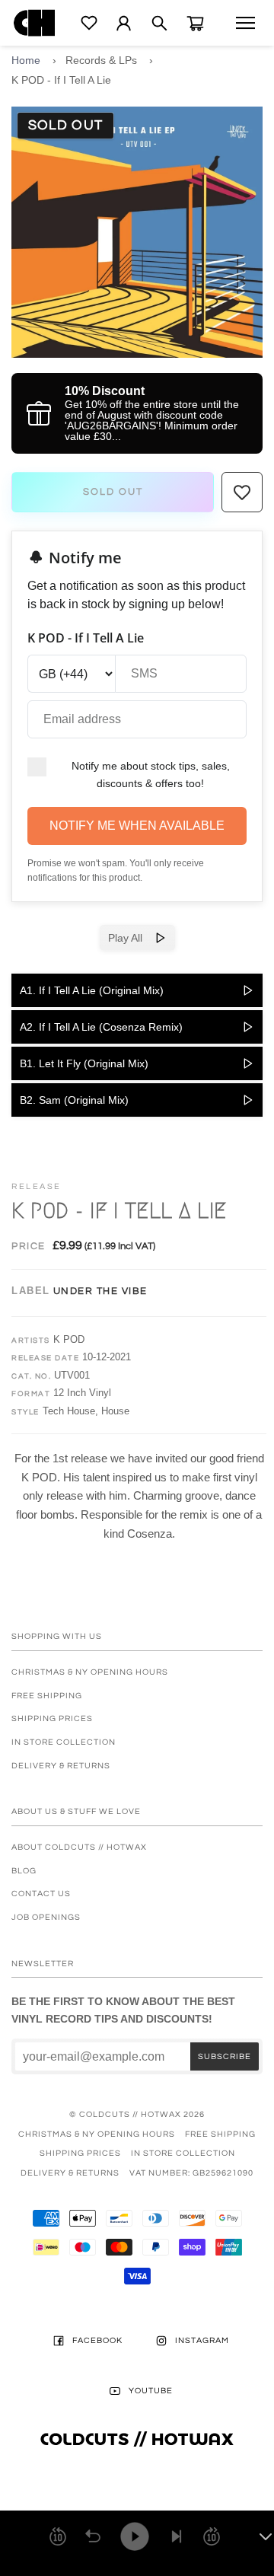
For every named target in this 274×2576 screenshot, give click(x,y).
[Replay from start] (93, 2536)
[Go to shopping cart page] (195, 23)
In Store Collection (64, 1742)
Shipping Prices (52, 1718)
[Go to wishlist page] (89, 23)
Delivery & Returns (61, 1766)
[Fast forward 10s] (212, 2536)
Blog (24, 1871)
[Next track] (177, 2536)
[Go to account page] (124, 23)
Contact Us (41, 1894)
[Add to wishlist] (242, 493)
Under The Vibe (100, 1291)
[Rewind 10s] (58, 2536)
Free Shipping (47, 1696)
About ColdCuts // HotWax (79, 1847)
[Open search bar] (159, 23)
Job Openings (46, 1917)
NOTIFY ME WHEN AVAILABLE (137, 826)
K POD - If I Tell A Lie (61, 80)
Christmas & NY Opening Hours (90, 1672)
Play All (131, 938)
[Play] (135, 2536)
